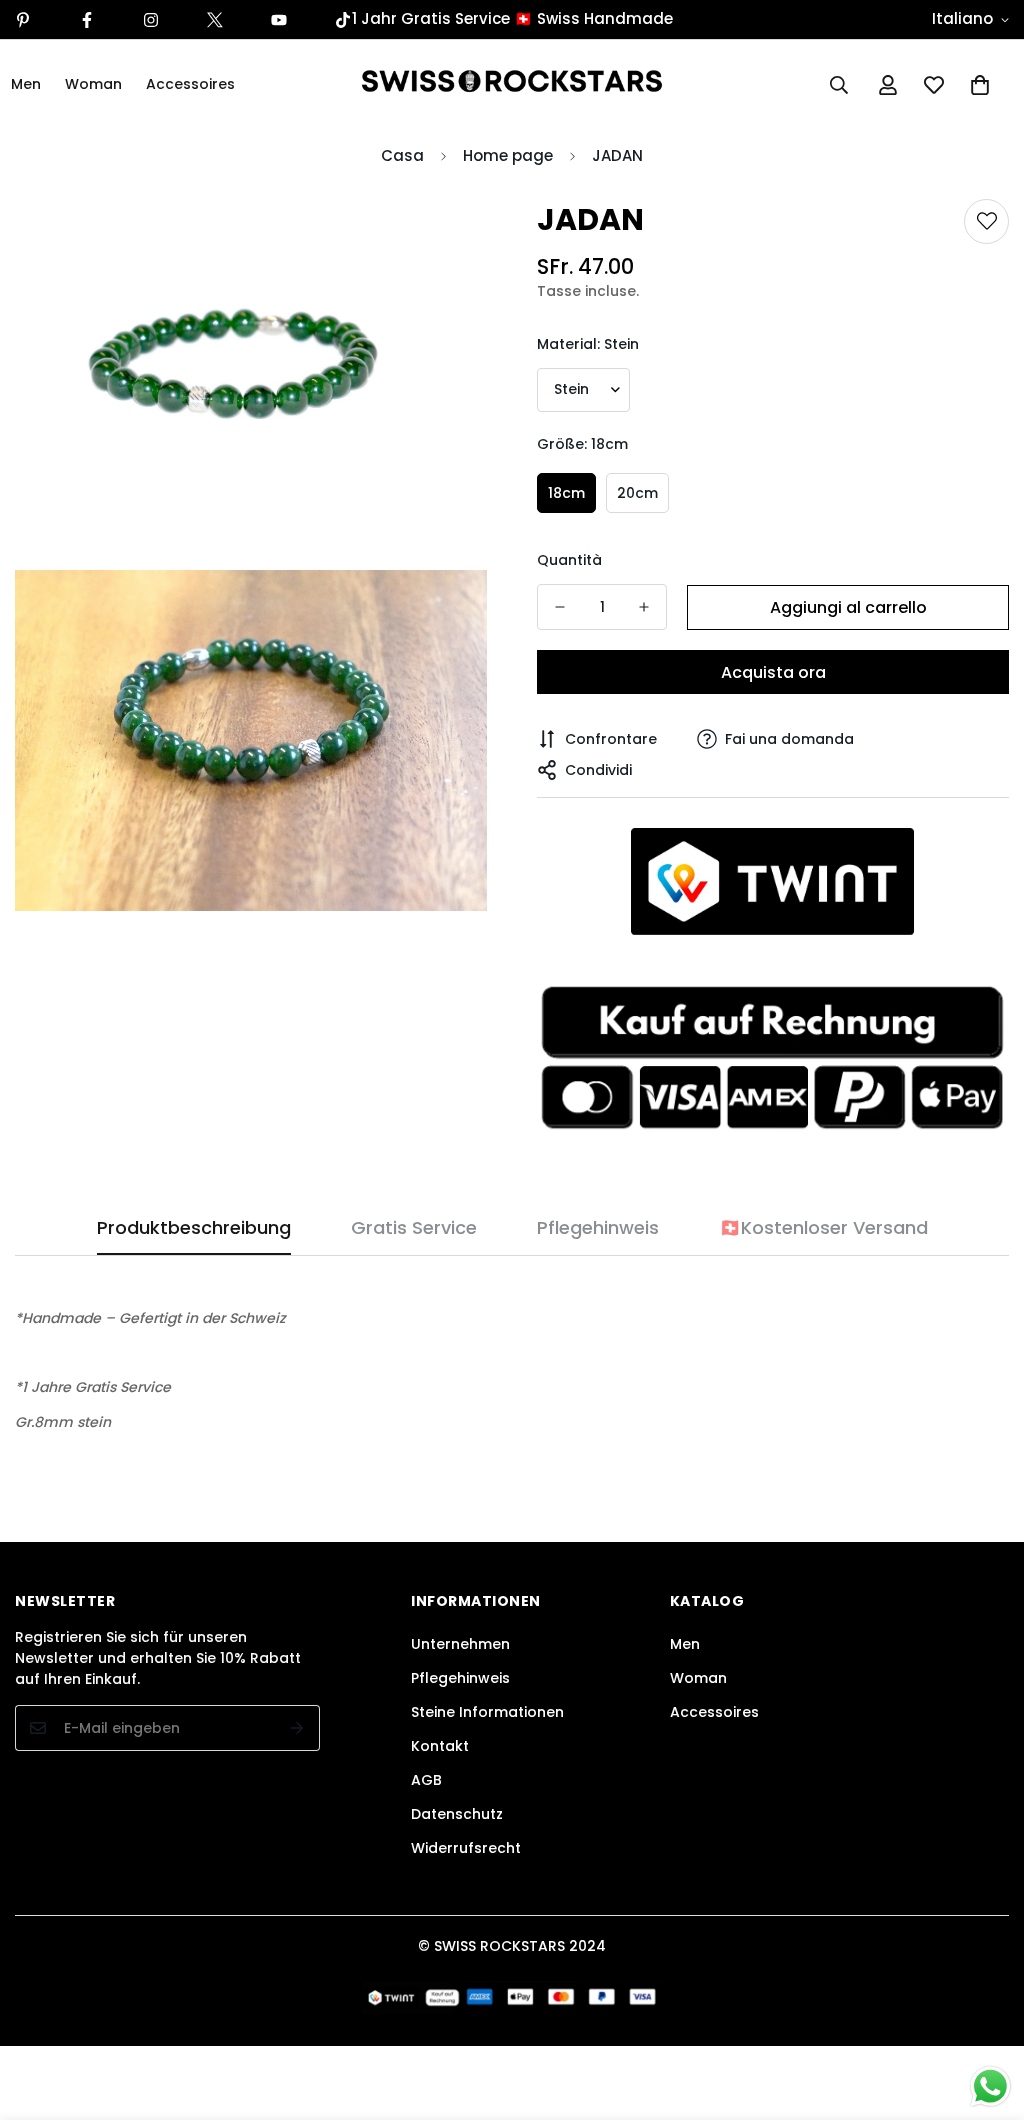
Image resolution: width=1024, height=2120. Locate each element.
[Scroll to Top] (985, 2011)
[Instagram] (151, 20)
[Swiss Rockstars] (512, 84)
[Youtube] (279, 20)
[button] (980, 85)
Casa (402, 155)
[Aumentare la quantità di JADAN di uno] (644, 607)
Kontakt (440, 1746)
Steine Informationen (487, 1712)
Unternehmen (460, 1644)
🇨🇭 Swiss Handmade (593, 18)
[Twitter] (215, 20)
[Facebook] (87, 20)
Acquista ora (773, 672)
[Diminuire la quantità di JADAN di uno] (560, 607)
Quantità (569, 560)
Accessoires (190, 84)
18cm (566, 493)
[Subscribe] (297, 1728)
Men (685, 1644)
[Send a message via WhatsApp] (990, 2086)
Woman (93, 84)
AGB (426, 1780)
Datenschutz (457, 1814)
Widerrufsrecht (466, 1848)
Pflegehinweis (460, 1678)
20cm (637, 493)
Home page (508, 155)
